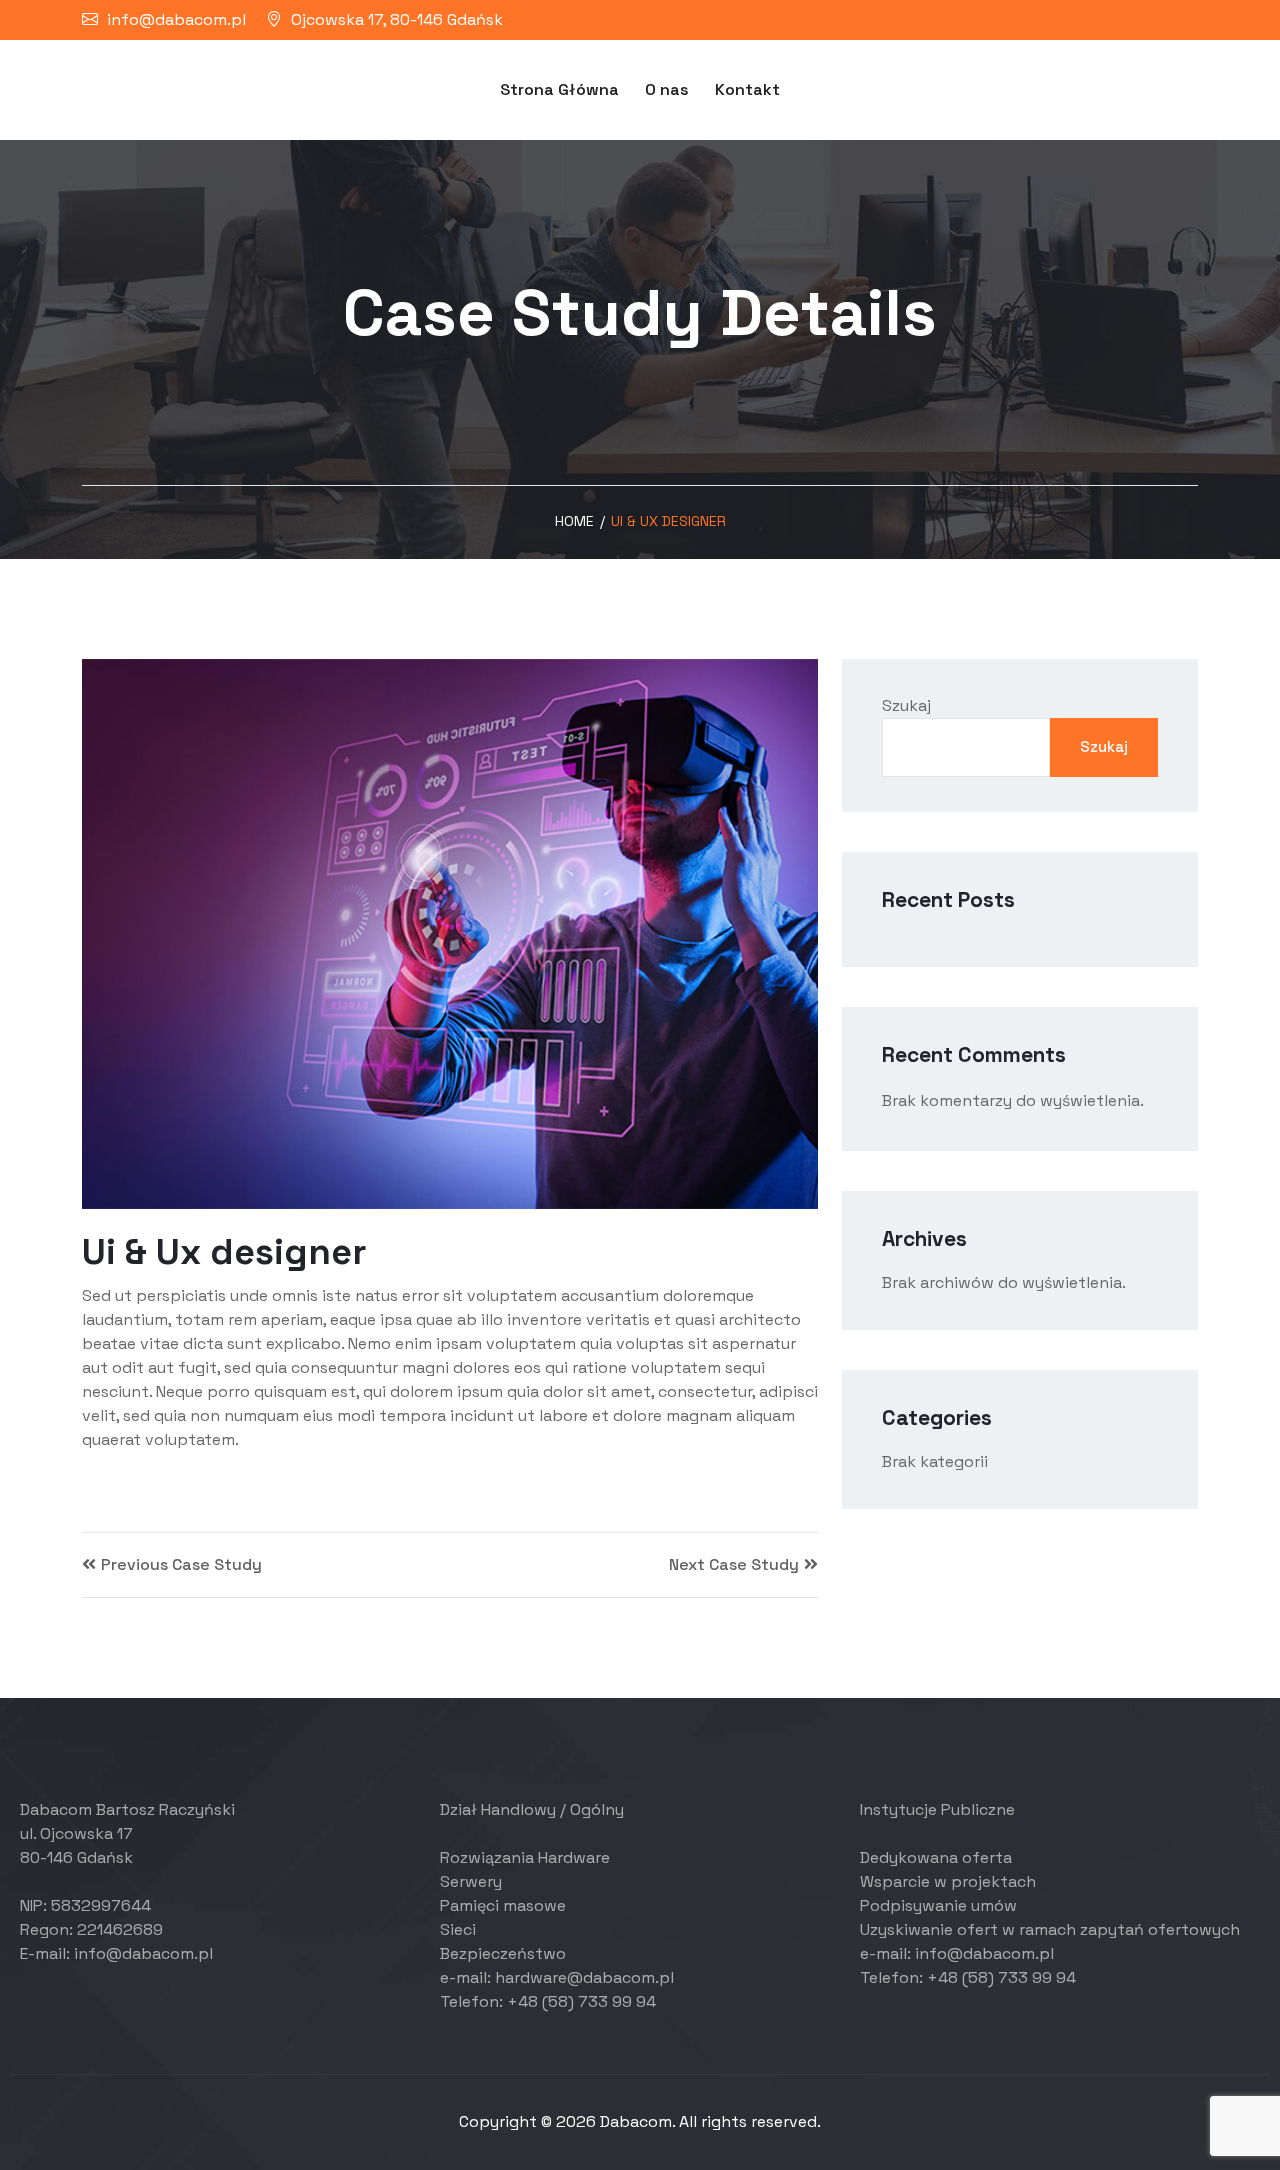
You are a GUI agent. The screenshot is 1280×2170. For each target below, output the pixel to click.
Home (574, 521)
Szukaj (906, 705)
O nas (667, 89)
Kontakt (747, 89)
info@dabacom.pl (176, 19)
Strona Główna (559, 89)
